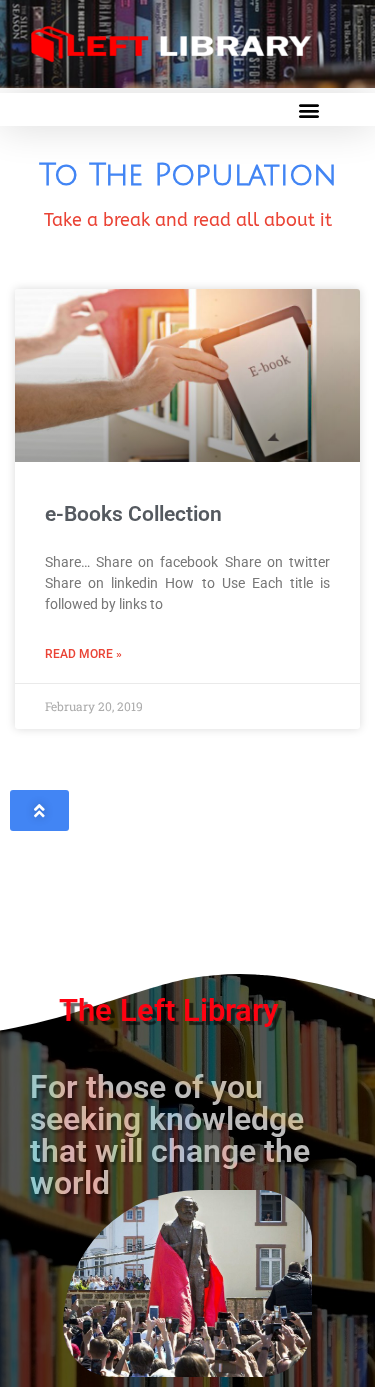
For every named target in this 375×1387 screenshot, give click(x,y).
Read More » (83, 654)
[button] (308, 109)
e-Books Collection (133, 514)
